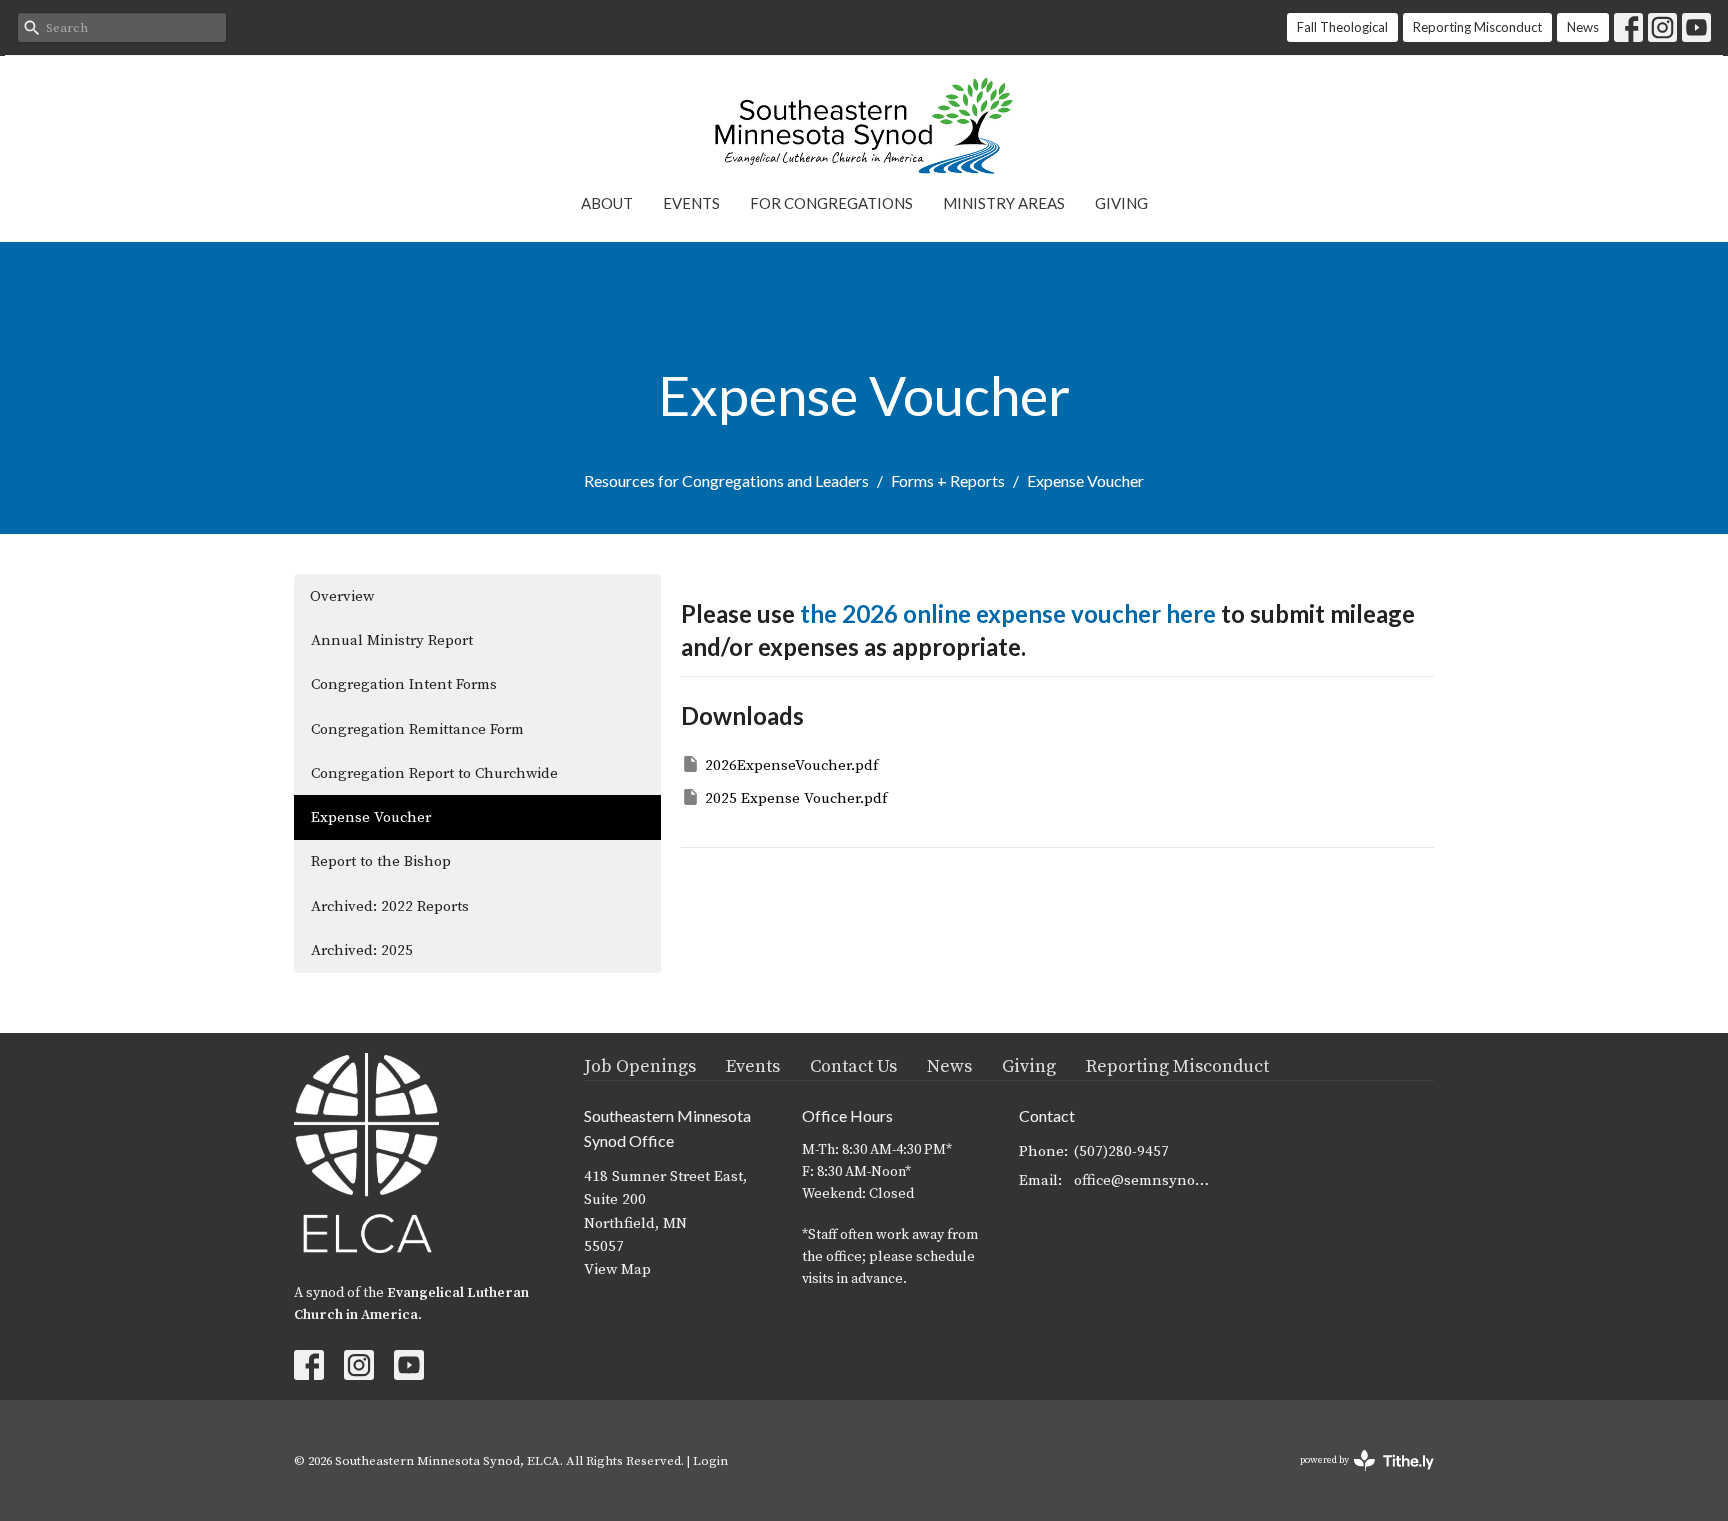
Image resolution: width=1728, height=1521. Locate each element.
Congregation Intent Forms (404, 684)
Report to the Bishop (381, 861)
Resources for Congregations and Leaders (726, 480)
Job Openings (640, 1066)
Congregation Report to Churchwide (434, 773)
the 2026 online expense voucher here (1008, 613)
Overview (342, 596)
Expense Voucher (371, 817)
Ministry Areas (1004, 203)
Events (691, 203)
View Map (617, 1269)
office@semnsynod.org (1145, 1180)
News (1583, 27)
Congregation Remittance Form (417, 729)
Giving (1121, 203)
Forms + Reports (948, 480)
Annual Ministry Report (392, 640)
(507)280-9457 (1121, 1151)
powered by (1355, 1477)
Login (710, 1461)
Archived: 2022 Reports (390, 906)
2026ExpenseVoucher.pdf (791, 765)
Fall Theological (1342, 27)
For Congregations (831, 203)
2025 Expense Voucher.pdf (796, 798)
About (607, 203)
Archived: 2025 (362, 950)
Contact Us (853, 1066)
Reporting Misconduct (1477, 27)
